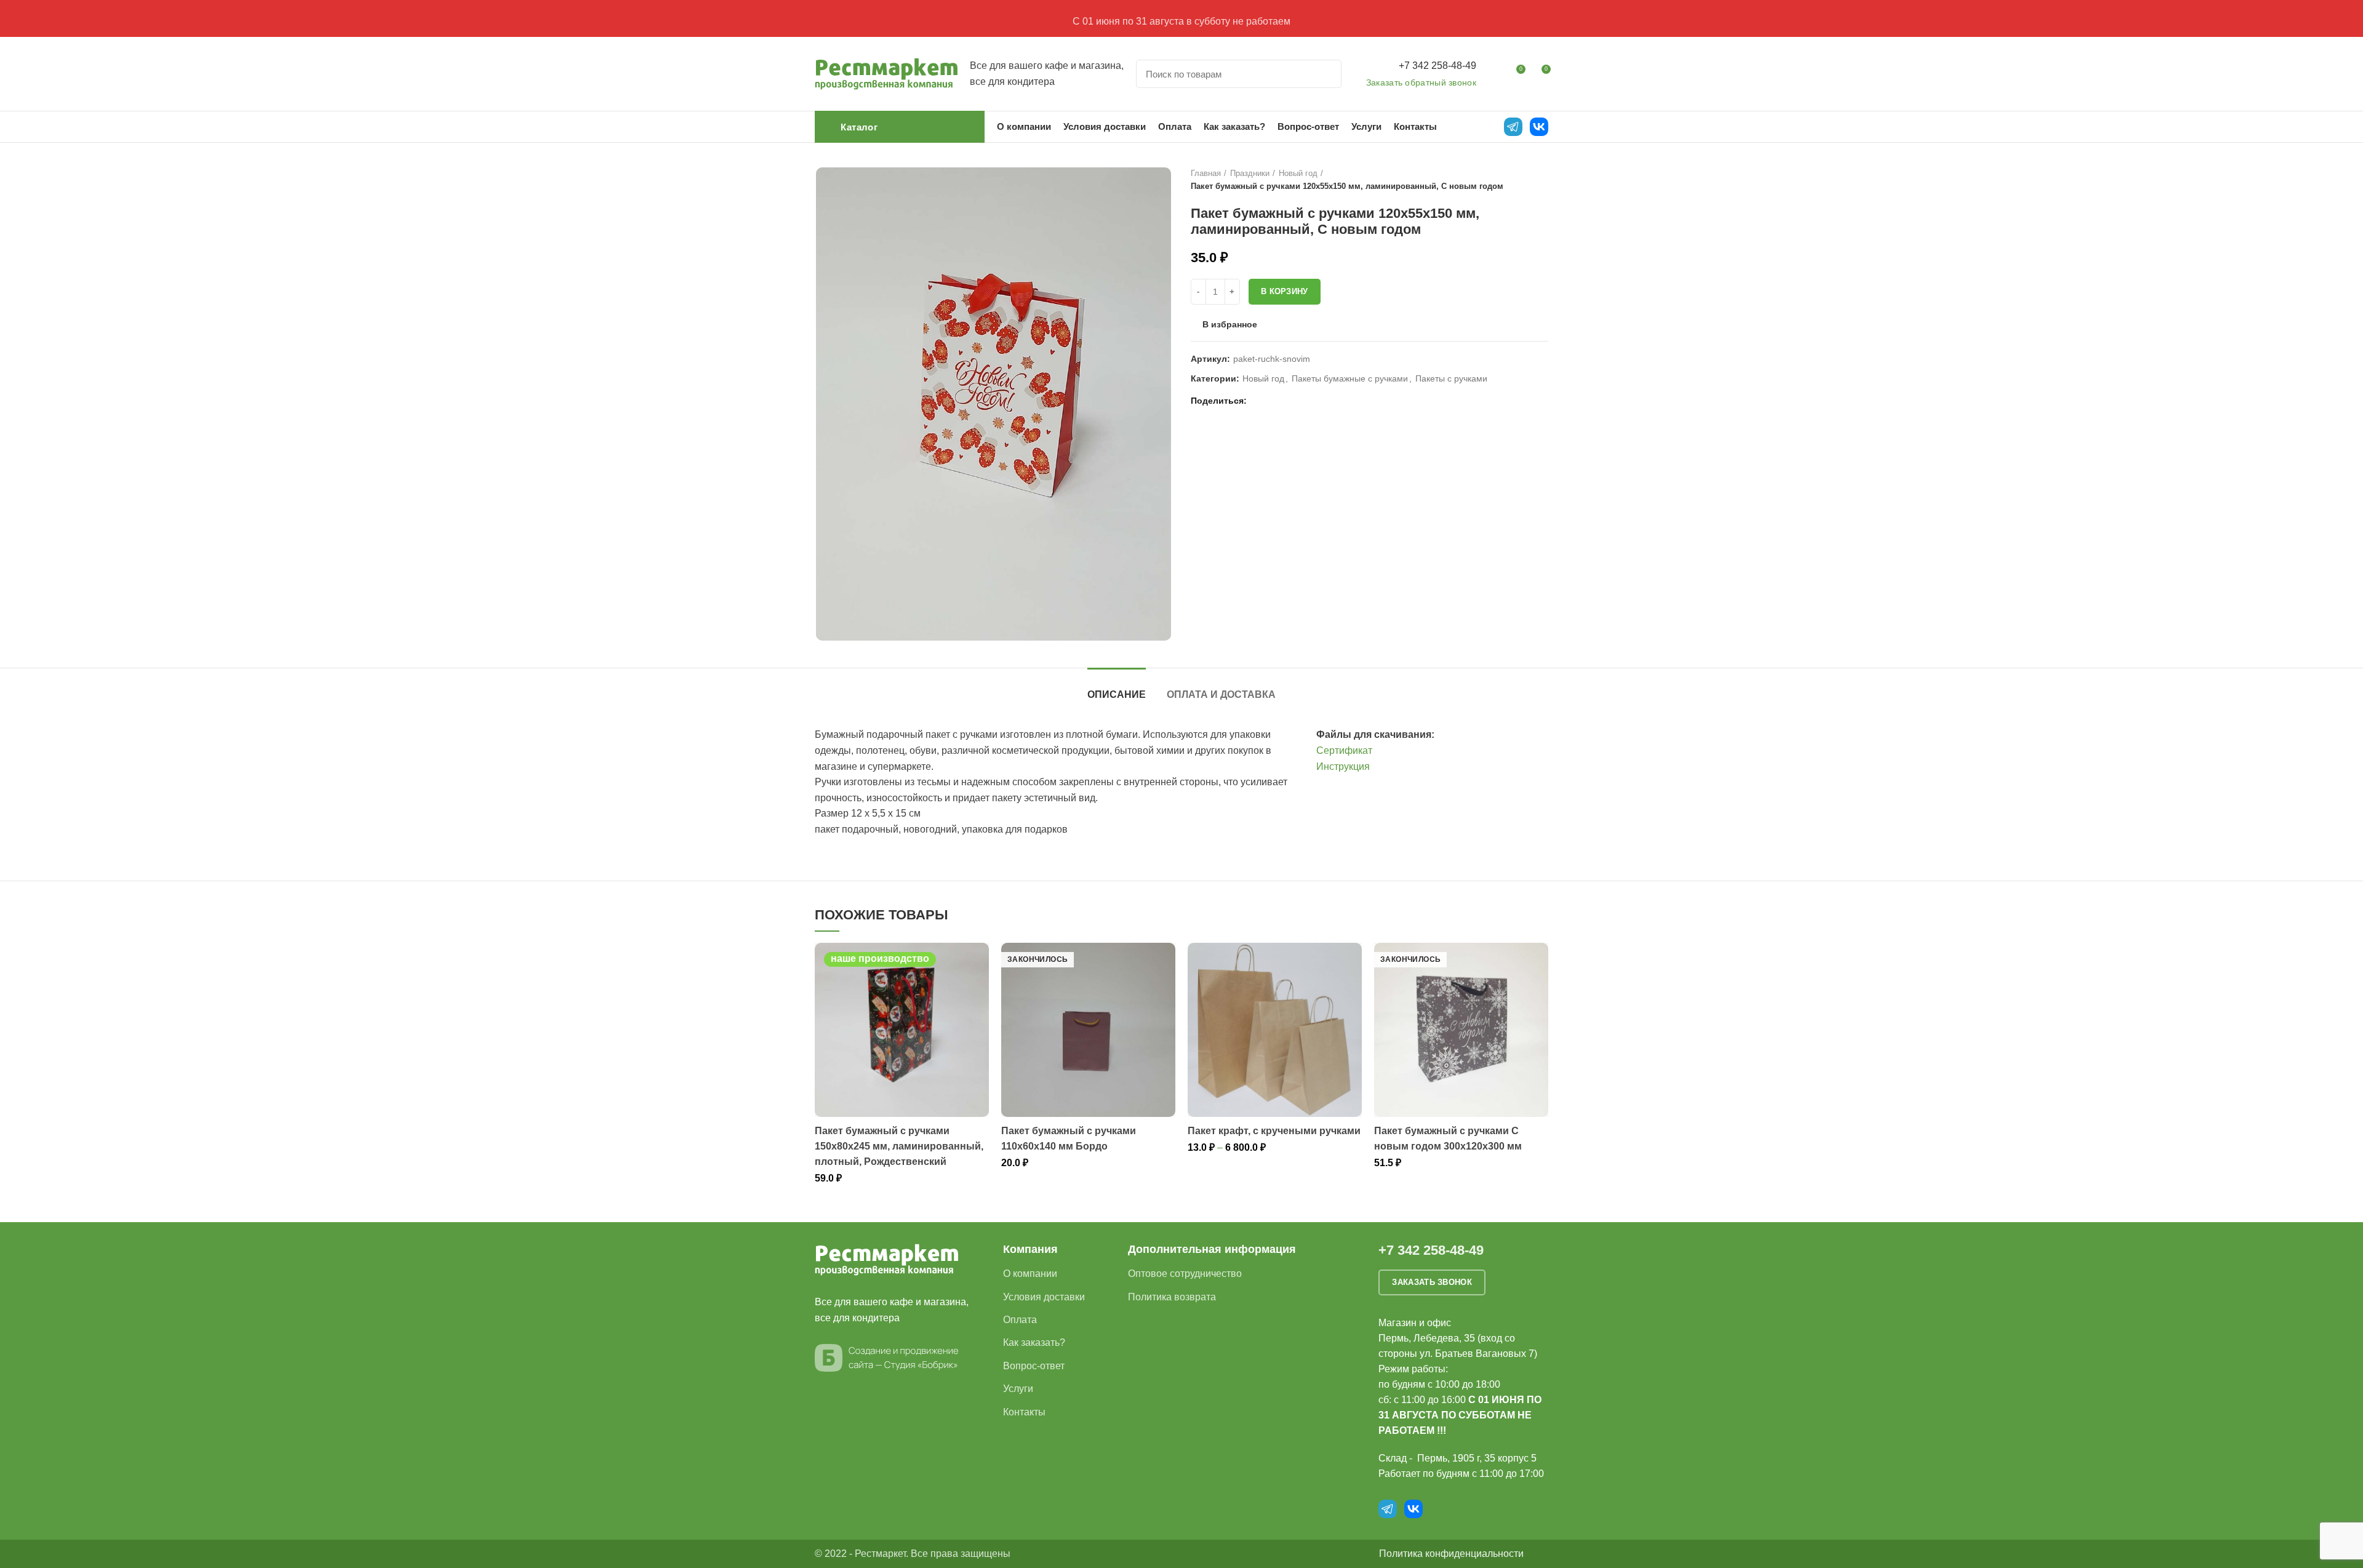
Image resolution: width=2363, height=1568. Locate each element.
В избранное (1230, 324)
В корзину (1285, 291)
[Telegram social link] (1302, 401)
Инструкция (1343, 766)
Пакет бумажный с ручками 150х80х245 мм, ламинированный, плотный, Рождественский (899, 1146)
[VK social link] (1288, 401)
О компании (1030, 1274)
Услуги (1018, 1389)
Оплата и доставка (1221, 694)
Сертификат (1344, 750)
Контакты (1024, 1412)
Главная (1206, 173)
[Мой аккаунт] (1493, 74)
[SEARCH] (1325, 74)
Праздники (1250, 173)
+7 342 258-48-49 (1437, 66)
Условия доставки (1044, 1297)
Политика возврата (1172, 1297)
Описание (1117, 694)
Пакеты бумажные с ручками (1350, 378)
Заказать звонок (1432, 1282)
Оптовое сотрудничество (1185, 1274)
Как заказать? (1034, 1342)
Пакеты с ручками (1451, 378)
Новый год (1298, 173)
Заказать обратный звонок (1421, 82)
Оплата (1020, 1320)
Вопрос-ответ (1034, 1366)
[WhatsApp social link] (1273, 401)
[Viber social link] (1316, 401)
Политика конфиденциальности (1451, 1554)
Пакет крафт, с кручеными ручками (1274, 1131)
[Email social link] (1259, 401)
